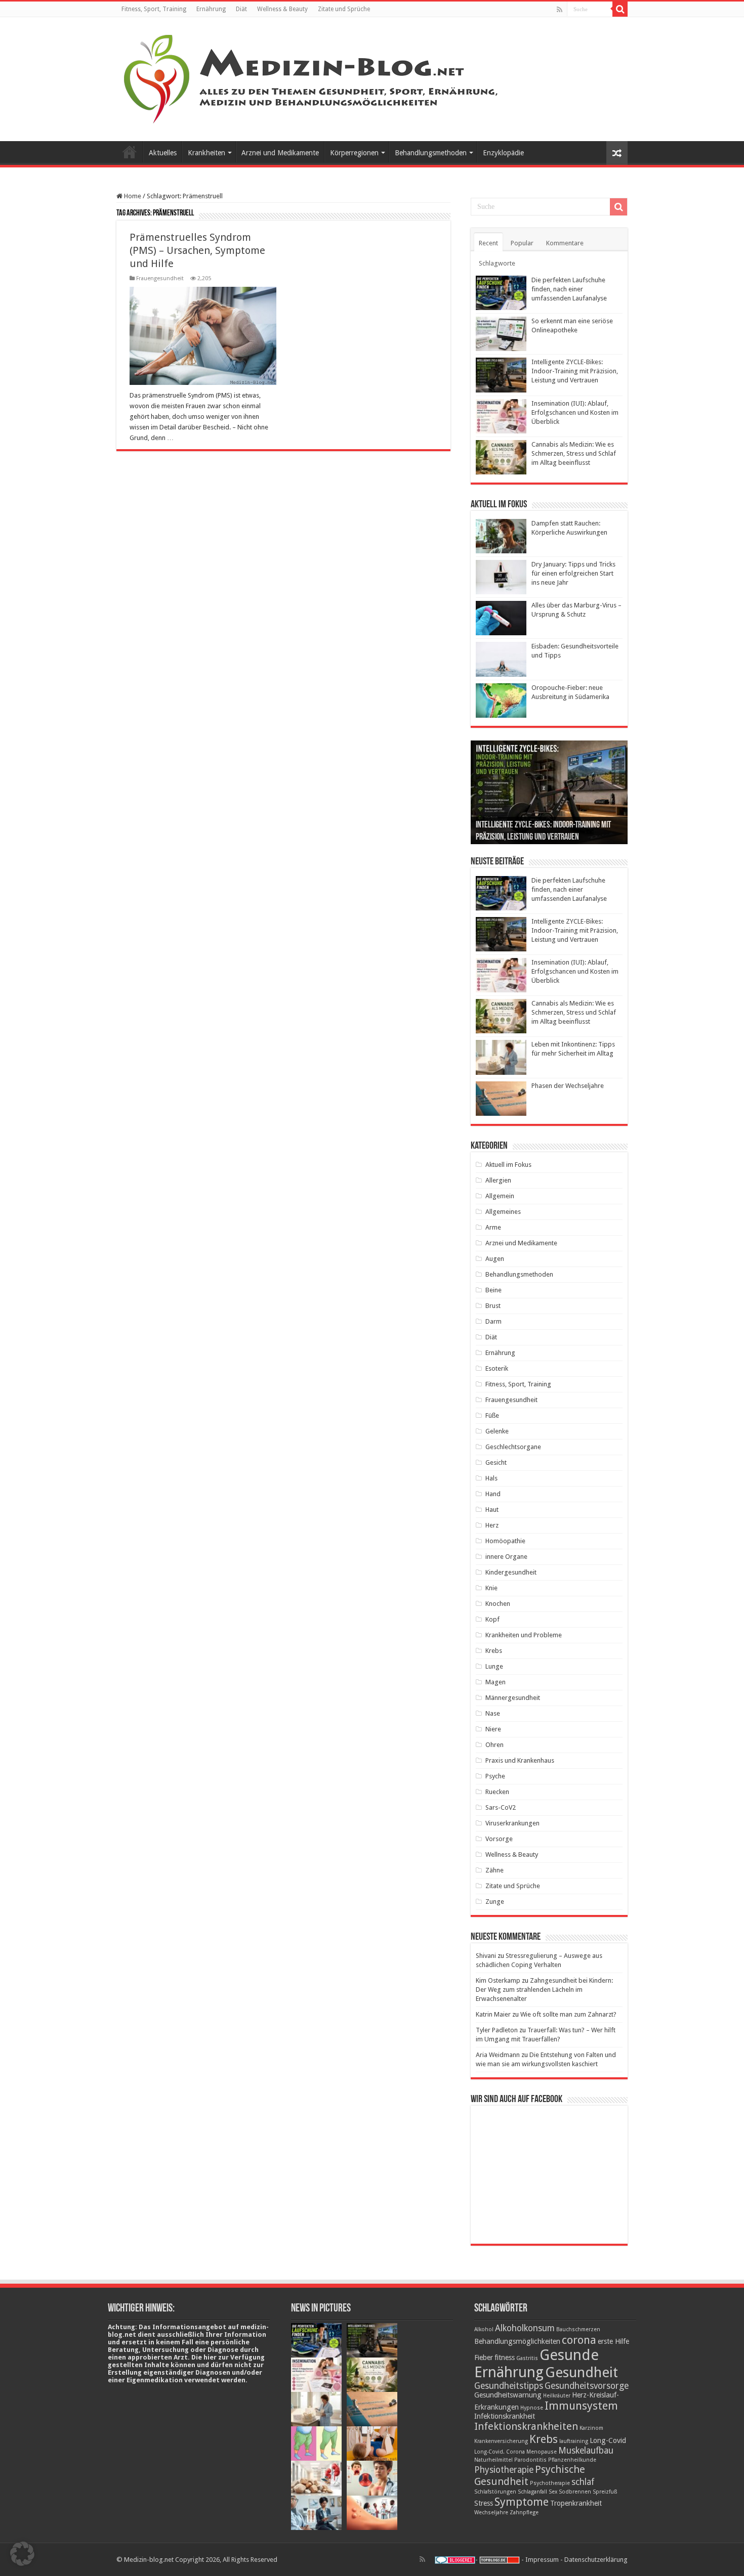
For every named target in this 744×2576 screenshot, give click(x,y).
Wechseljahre (491, 2513)
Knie (491, 1588)
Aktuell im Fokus (508, 1165)
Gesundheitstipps (509, 2386)
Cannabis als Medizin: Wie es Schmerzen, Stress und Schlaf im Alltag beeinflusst (574, 453)
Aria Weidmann (498, 2055)
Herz (492, 1525)
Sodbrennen (575, 2492)
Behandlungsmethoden (431, 153)
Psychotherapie (550, 2483)
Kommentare (565, 243)
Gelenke (497, 1431)
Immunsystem (581, 2406)
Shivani (486, 1956)
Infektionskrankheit (505, 2416)
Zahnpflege (524, 2513)
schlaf (583, 2482)
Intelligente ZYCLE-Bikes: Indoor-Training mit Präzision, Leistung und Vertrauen (575, 371)
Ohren (494, 1745)
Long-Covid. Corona (500, 2452)
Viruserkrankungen (512, 1823)
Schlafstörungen (495, 2492)
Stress (484, 2503)
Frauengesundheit (160, 278)
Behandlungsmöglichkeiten (517, 2341)
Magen (495, 1682)
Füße (492, 1415)
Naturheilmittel (493, 2460)
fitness (505, 2357)
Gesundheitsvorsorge (587, 2386)
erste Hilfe (613, 2341)
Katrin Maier (493, 2014)
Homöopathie (505, 1541)
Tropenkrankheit (576, 2503)
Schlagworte (497, 263)
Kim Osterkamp (498, 1980)
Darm (493, 1321)
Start (130, 152)
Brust (493, 1306)
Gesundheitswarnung (508, 2395)
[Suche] (620, 9)
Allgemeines (503, 1212)
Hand (493, 1494)
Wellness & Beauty (282, 9)
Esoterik (497, 1368)
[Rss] (560, 10)
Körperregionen (354, 153)
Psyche (495, 1776)
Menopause (542, 2452)
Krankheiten (206, 153)
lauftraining (574, 2441)
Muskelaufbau (586, 2451)
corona (579, 2340)
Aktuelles (163, 153)
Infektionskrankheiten (526, 2426)
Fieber (484, 2357)
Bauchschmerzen (578, 2329)
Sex (553, 2492)
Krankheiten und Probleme (524, 1635)
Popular (522, 243)
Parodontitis (530, 2460)
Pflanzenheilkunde (572, 2460)
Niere (493, 1729)
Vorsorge (499, 1839)
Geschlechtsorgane (513, 1447)
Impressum (542, 2560)
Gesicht (496, 1462)
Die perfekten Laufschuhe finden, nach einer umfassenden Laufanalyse (569, 289)
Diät (241, 9)
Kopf (492, 1619)
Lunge (494, 1666)
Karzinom (591, 2428)
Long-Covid (608, 2440)
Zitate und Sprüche (344, 9)
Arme (493, 1227)
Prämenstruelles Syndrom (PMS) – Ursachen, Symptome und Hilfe (197, 250)
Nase (493, 1713)
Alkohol (484, 2329)
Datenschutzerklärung (596, 2560)
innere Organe (506, 1557)
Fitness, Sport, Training (154, 9)
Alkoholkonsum (525, 2328)
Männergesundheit (513, 1698)
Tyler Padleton (497, 2030)
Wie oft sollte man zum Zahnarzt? (568, 2014)
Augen (495, 1259)
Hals (491, 1478)
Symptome (522, 2502)
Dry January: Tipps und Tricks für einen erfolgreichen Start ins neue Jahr (573, 573)
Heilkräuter (557, 2396)
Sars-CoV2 (501, 1807)
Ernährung (211, 9)
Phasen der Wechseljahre (568, 1086)
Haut (492, 1510)
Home (132, 196)
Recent (488, 243)
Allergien (498, 1180)
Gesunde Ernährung (536, 2364)
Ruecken (497, 1792)
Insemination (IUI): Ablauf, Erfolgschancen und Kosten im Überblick (575, 412)
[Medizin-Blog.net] (312, 77)
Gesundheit (582, 2372)
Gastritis (527, 2358)
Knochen (498, 1604)
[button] (22, 2554)
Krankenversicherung (501, 2441)
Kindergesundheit (511, 1572)
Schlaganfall (532, 2492)
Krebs (494, 1651)
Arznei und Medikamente (280, 153)
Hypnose (532, 2408)
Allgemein (500, 1196)
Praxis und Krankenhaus (520, 1760)
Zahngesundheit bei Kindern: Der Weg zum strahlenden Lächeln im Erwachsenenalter (544, 1990)
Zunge (495, 1902)
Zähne (494, 1870)
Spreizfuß (605, 2492)
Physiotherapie (504, 2470)
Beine (493, 1290)
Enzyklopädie (503, 153)
